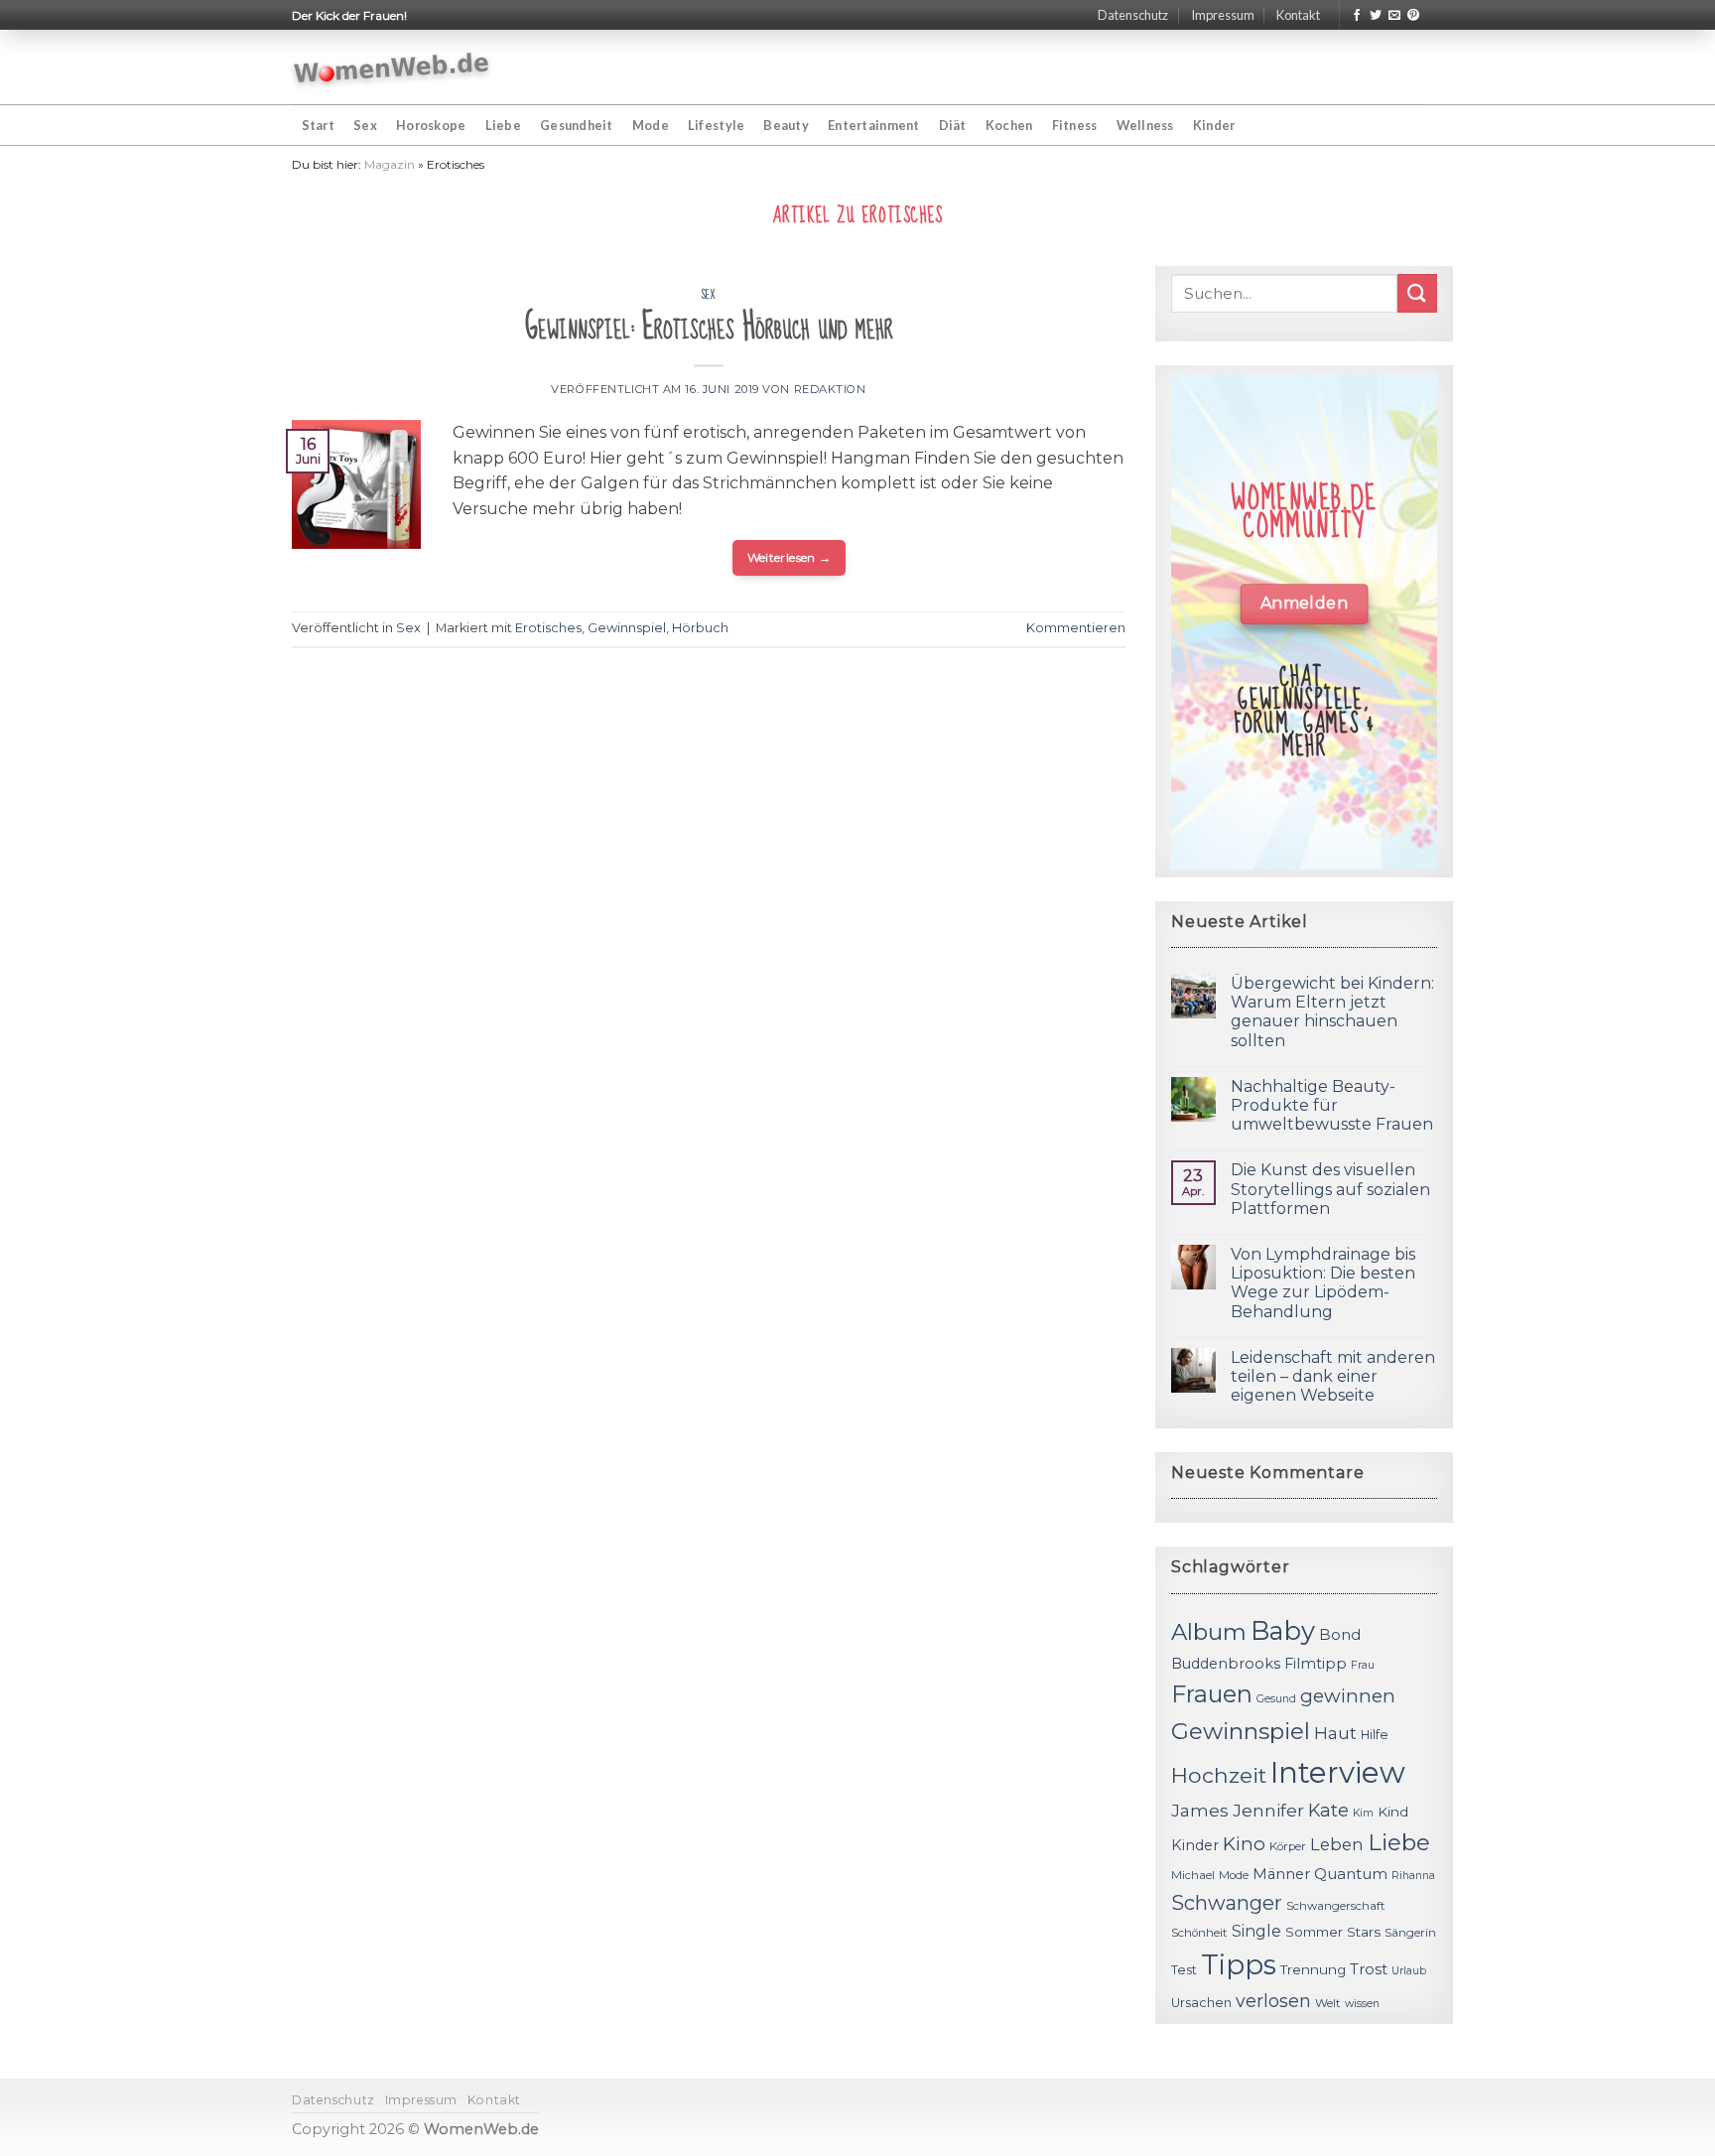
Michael (1193, 1875)
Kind (1393, 1812)
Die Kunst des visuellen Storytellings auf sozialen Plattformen (1330, 1189)
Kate (1328, 1810)
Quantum (1351, 1874)
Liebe (503, 125)
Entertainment (873, 125)
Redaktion (830, 389)
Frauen (1212, 1694)
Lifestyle (716, 125)
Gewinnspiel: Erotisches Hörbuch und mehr (709, 327)
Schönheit (1199, 1933)
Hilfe (1375, 1735)
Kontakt (1298, 15)
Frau (1363, 1665)
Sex (365, 125)
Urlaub (1409, 1971)
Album (1209, 1632)
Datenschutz (1133, 15)
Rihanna (1413, 1876)
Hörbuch (700, 628)
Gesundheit (577, 125)
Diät (953, 125)
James (1200, 1810)
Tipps (1239, 1964)
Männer (1281, 1874)
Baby (1283, 1630)
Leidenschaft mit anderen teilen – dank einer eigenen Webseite (1333, 1376)
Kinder (1214, 125)
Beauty (786, 125)
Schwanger (1227, 1903)
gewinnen (1348, 1696)
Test (1184, 1970)
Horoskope (431, 125)
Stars (1364, 1932)
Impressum (1223, 15)
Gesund (1276, 1699)
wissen (1362, 2004)
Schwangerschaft (1336, 1906)
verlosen (1273, 2001)
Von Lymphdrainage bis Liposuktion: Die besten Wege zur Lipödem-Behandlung (1323, 1283)
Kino (1244, 1844)
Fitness (1075, 125)
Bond (1340, 1634)
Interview (1338, 1772)
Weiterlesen (790, 557)
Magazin (390, 164)
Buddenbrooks (1226, 1664)
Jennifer (1268, 1810)
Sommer (1314, 1932)
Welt (1328, 2003)
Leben (1337, 1844)
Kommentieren (1076, 628)
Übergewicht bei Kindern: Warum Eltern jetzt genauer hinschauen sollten (1332, 1012)
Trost (1369, 1969)
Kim (1363, 1813)
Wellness (1145, 125)
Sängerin (1410, 1933)
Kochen (1009, 125)
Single (1256, 1931)
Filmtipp (1316, 1664)
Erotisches (548, 628)
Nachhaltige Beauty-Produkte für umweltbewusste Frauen (1332, 1105)
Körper (1288, 1846)
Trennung (1313, 1969)
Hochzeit (1219, 1775)
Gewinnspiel (627, 628)
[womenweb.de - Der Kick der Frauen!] (392, 67)
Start (318, 125)
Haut (1335, 1733)
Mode (651, 125)
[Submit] (1417, 293)
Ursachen (1201, 2003)
